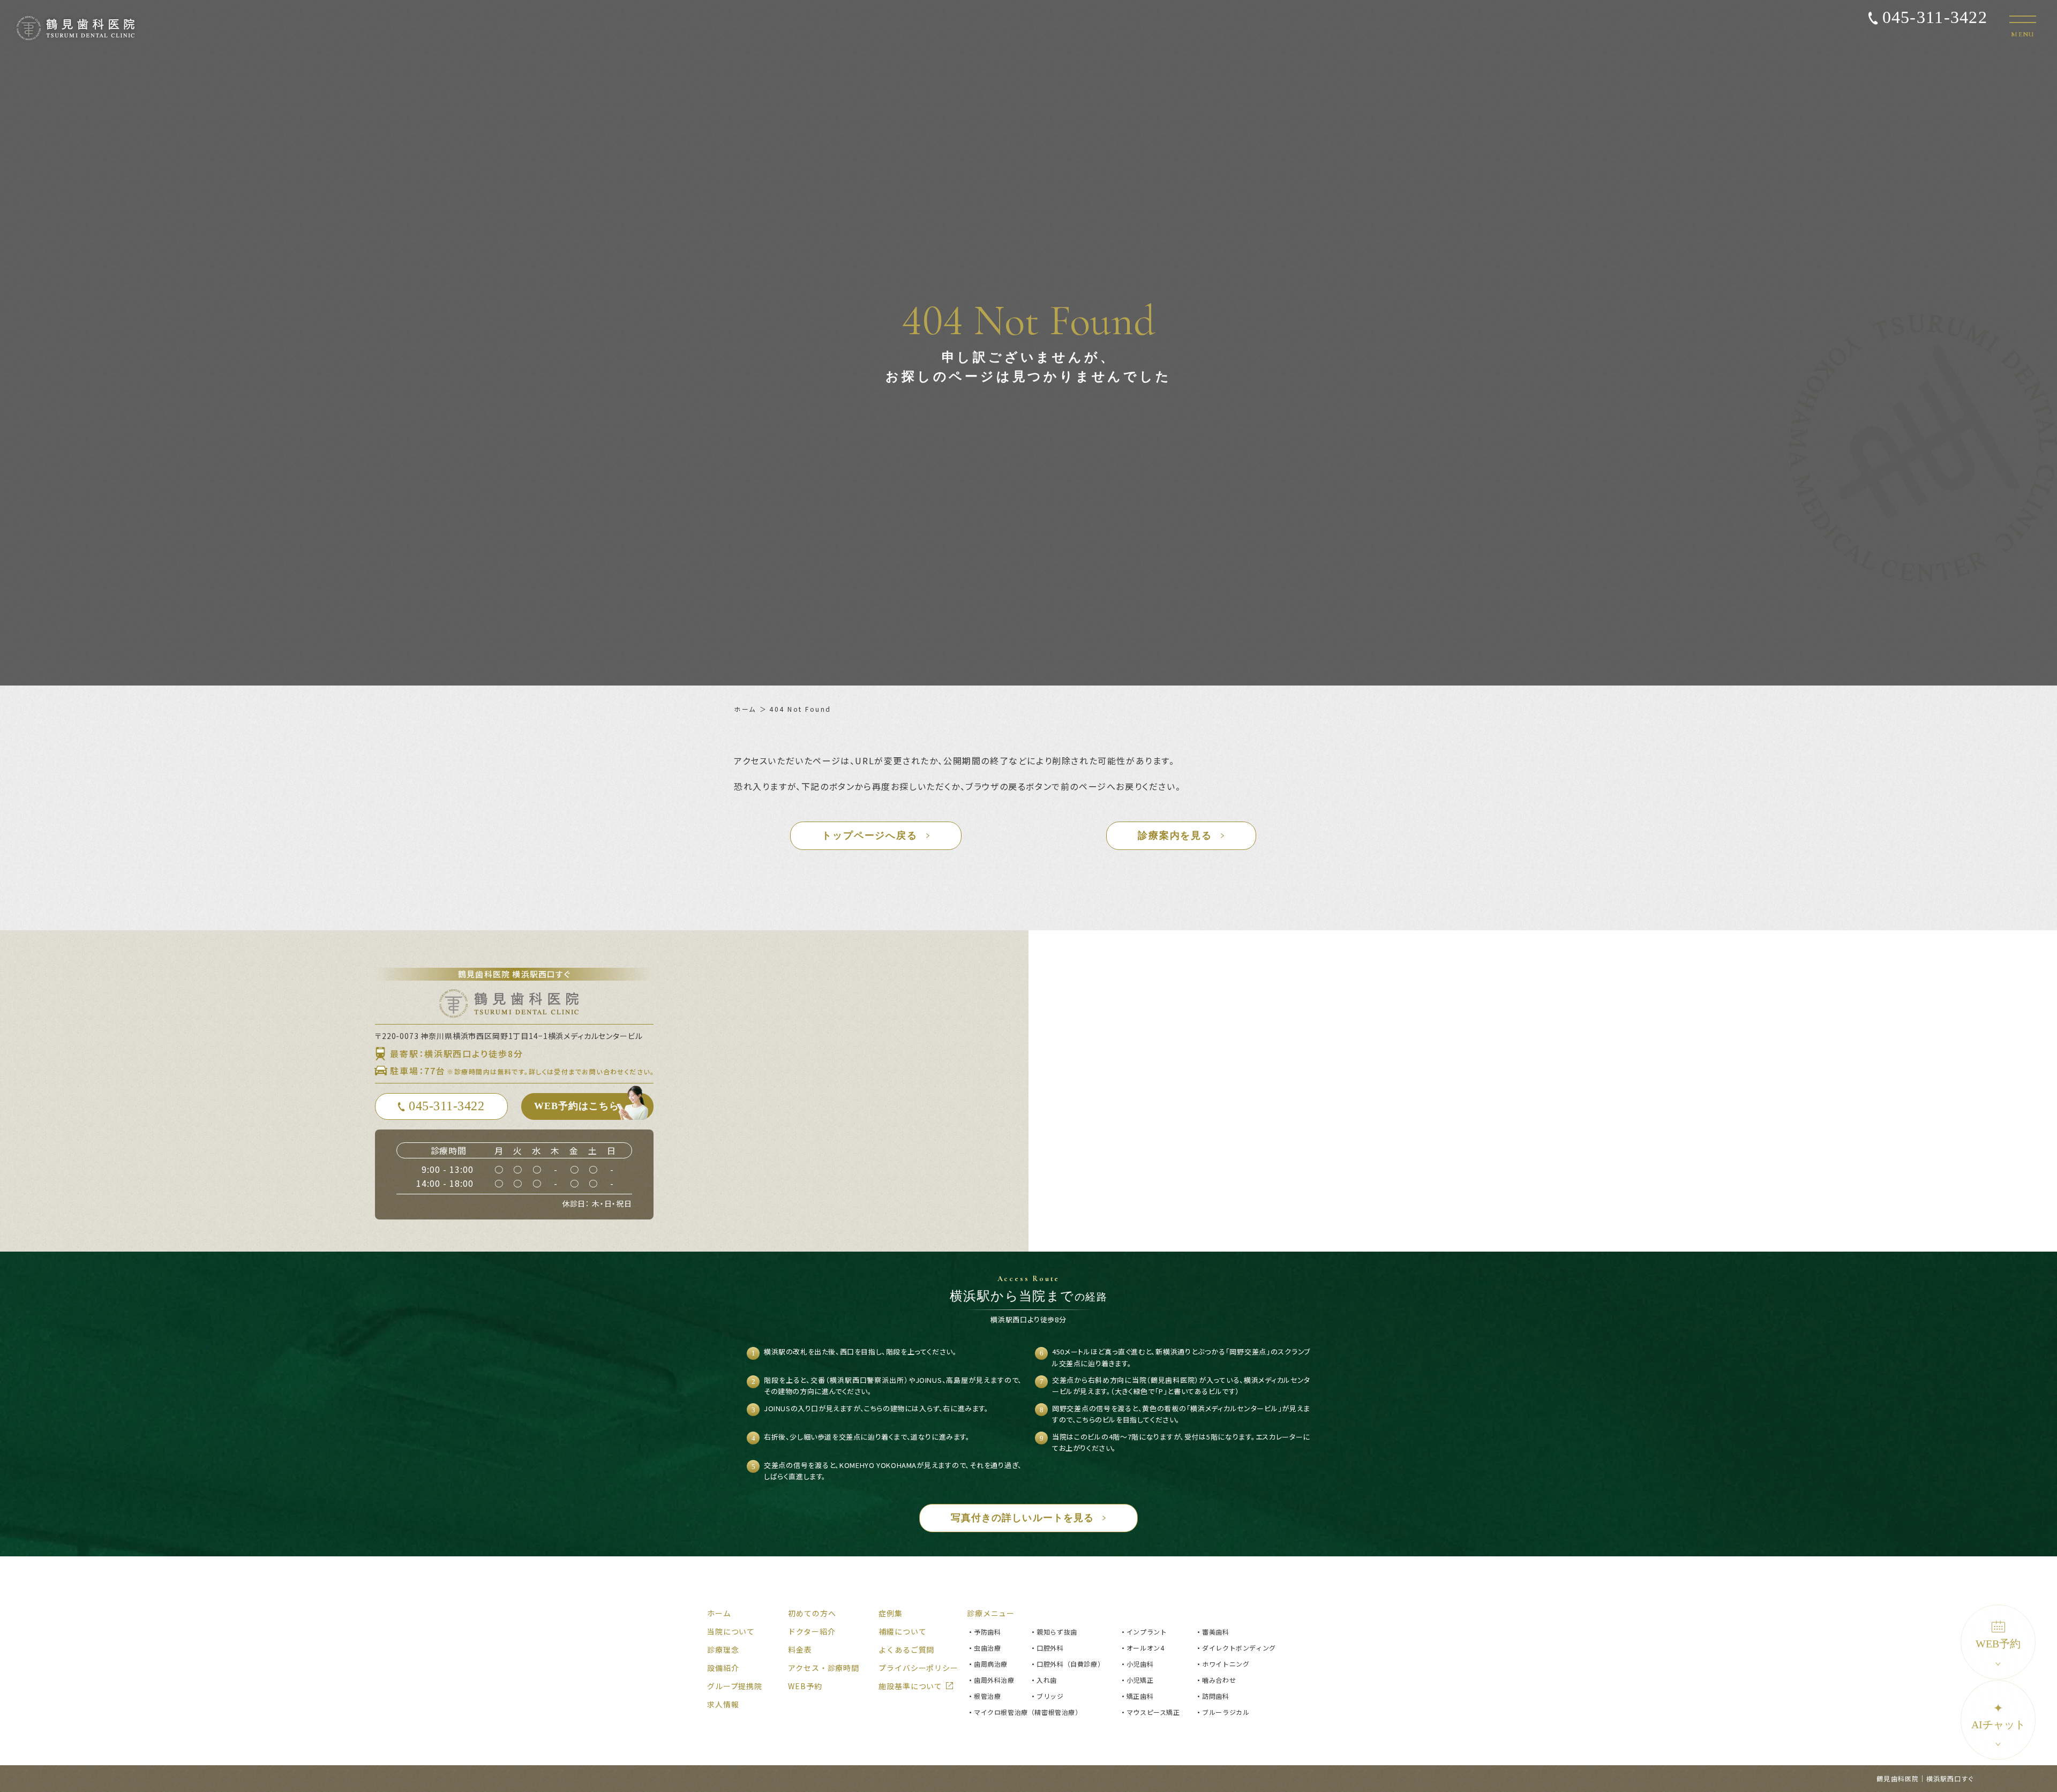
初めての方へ (812, 1613)
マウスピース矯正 (1153, 1712)
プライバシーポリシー (918, 1668)
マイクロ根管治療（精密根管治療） (1028, 1712)
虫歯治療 (987, 1648)
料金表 (800, 1650)
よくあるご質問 (906, 1650)
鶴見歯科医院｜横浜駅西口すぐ (1925, 1778)
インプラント (1147, 1632)
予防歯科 (987, 1632)
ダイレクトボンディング (1239, 1648)
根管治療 (987, 1696)
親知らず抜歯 (1057, 1632)
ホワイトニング (1226, 1664)
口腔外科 (1050, 1648)
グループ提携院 (735, 1686)
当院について (731, 1631)
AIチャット (1998, 1716)
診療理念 (723, 1650)
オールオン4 (1146, 1648)
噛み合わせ (1219, 1680)
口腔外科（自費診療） (1070, 1664)
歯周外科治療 (994, 1680)
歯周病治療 (991, 1664)
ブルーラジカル (1226, 1712)
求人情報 (723, 1704)
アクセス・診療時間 (824, 1668)
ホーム (745, 709)
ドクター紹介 (812, 1631)
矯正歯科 (1140, 1696)
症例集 (891, 1613)
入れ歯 (1047, 1680)
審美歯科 (1215, 1632)
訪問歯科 (1215, 1696)
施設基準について (910, 1686)
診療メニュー (991, 1613)
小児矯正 (1140, 1680)
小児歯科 (1140, 1664)
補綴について (902, 1631)
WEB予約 (1998, 1644)
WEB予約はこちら (577, 1106)
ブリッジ (1050, 1696)
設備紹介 (723, 1668)
